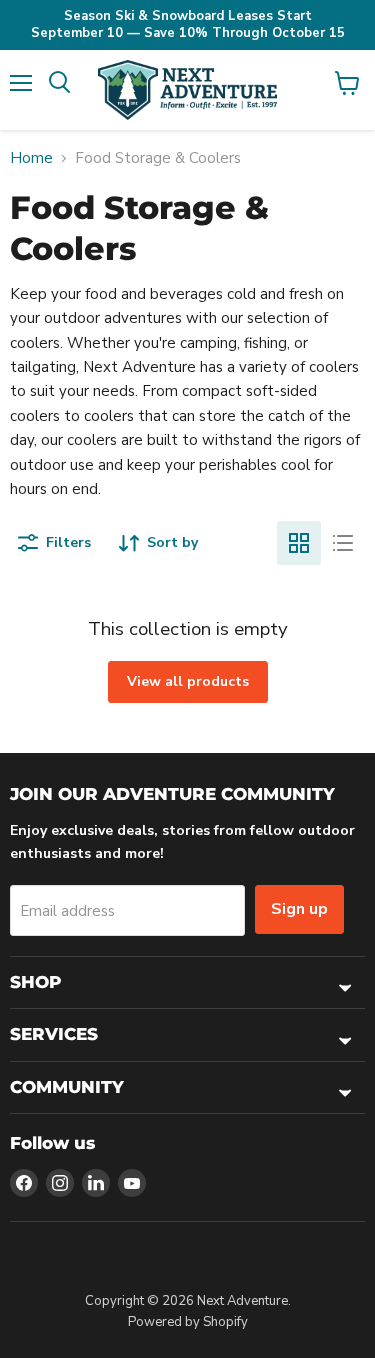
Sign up (299, 909)
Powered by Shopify (188, 1322)
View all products (188, 681)
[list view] (343, 543)
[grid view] (299, 543)
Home (31, 158)
